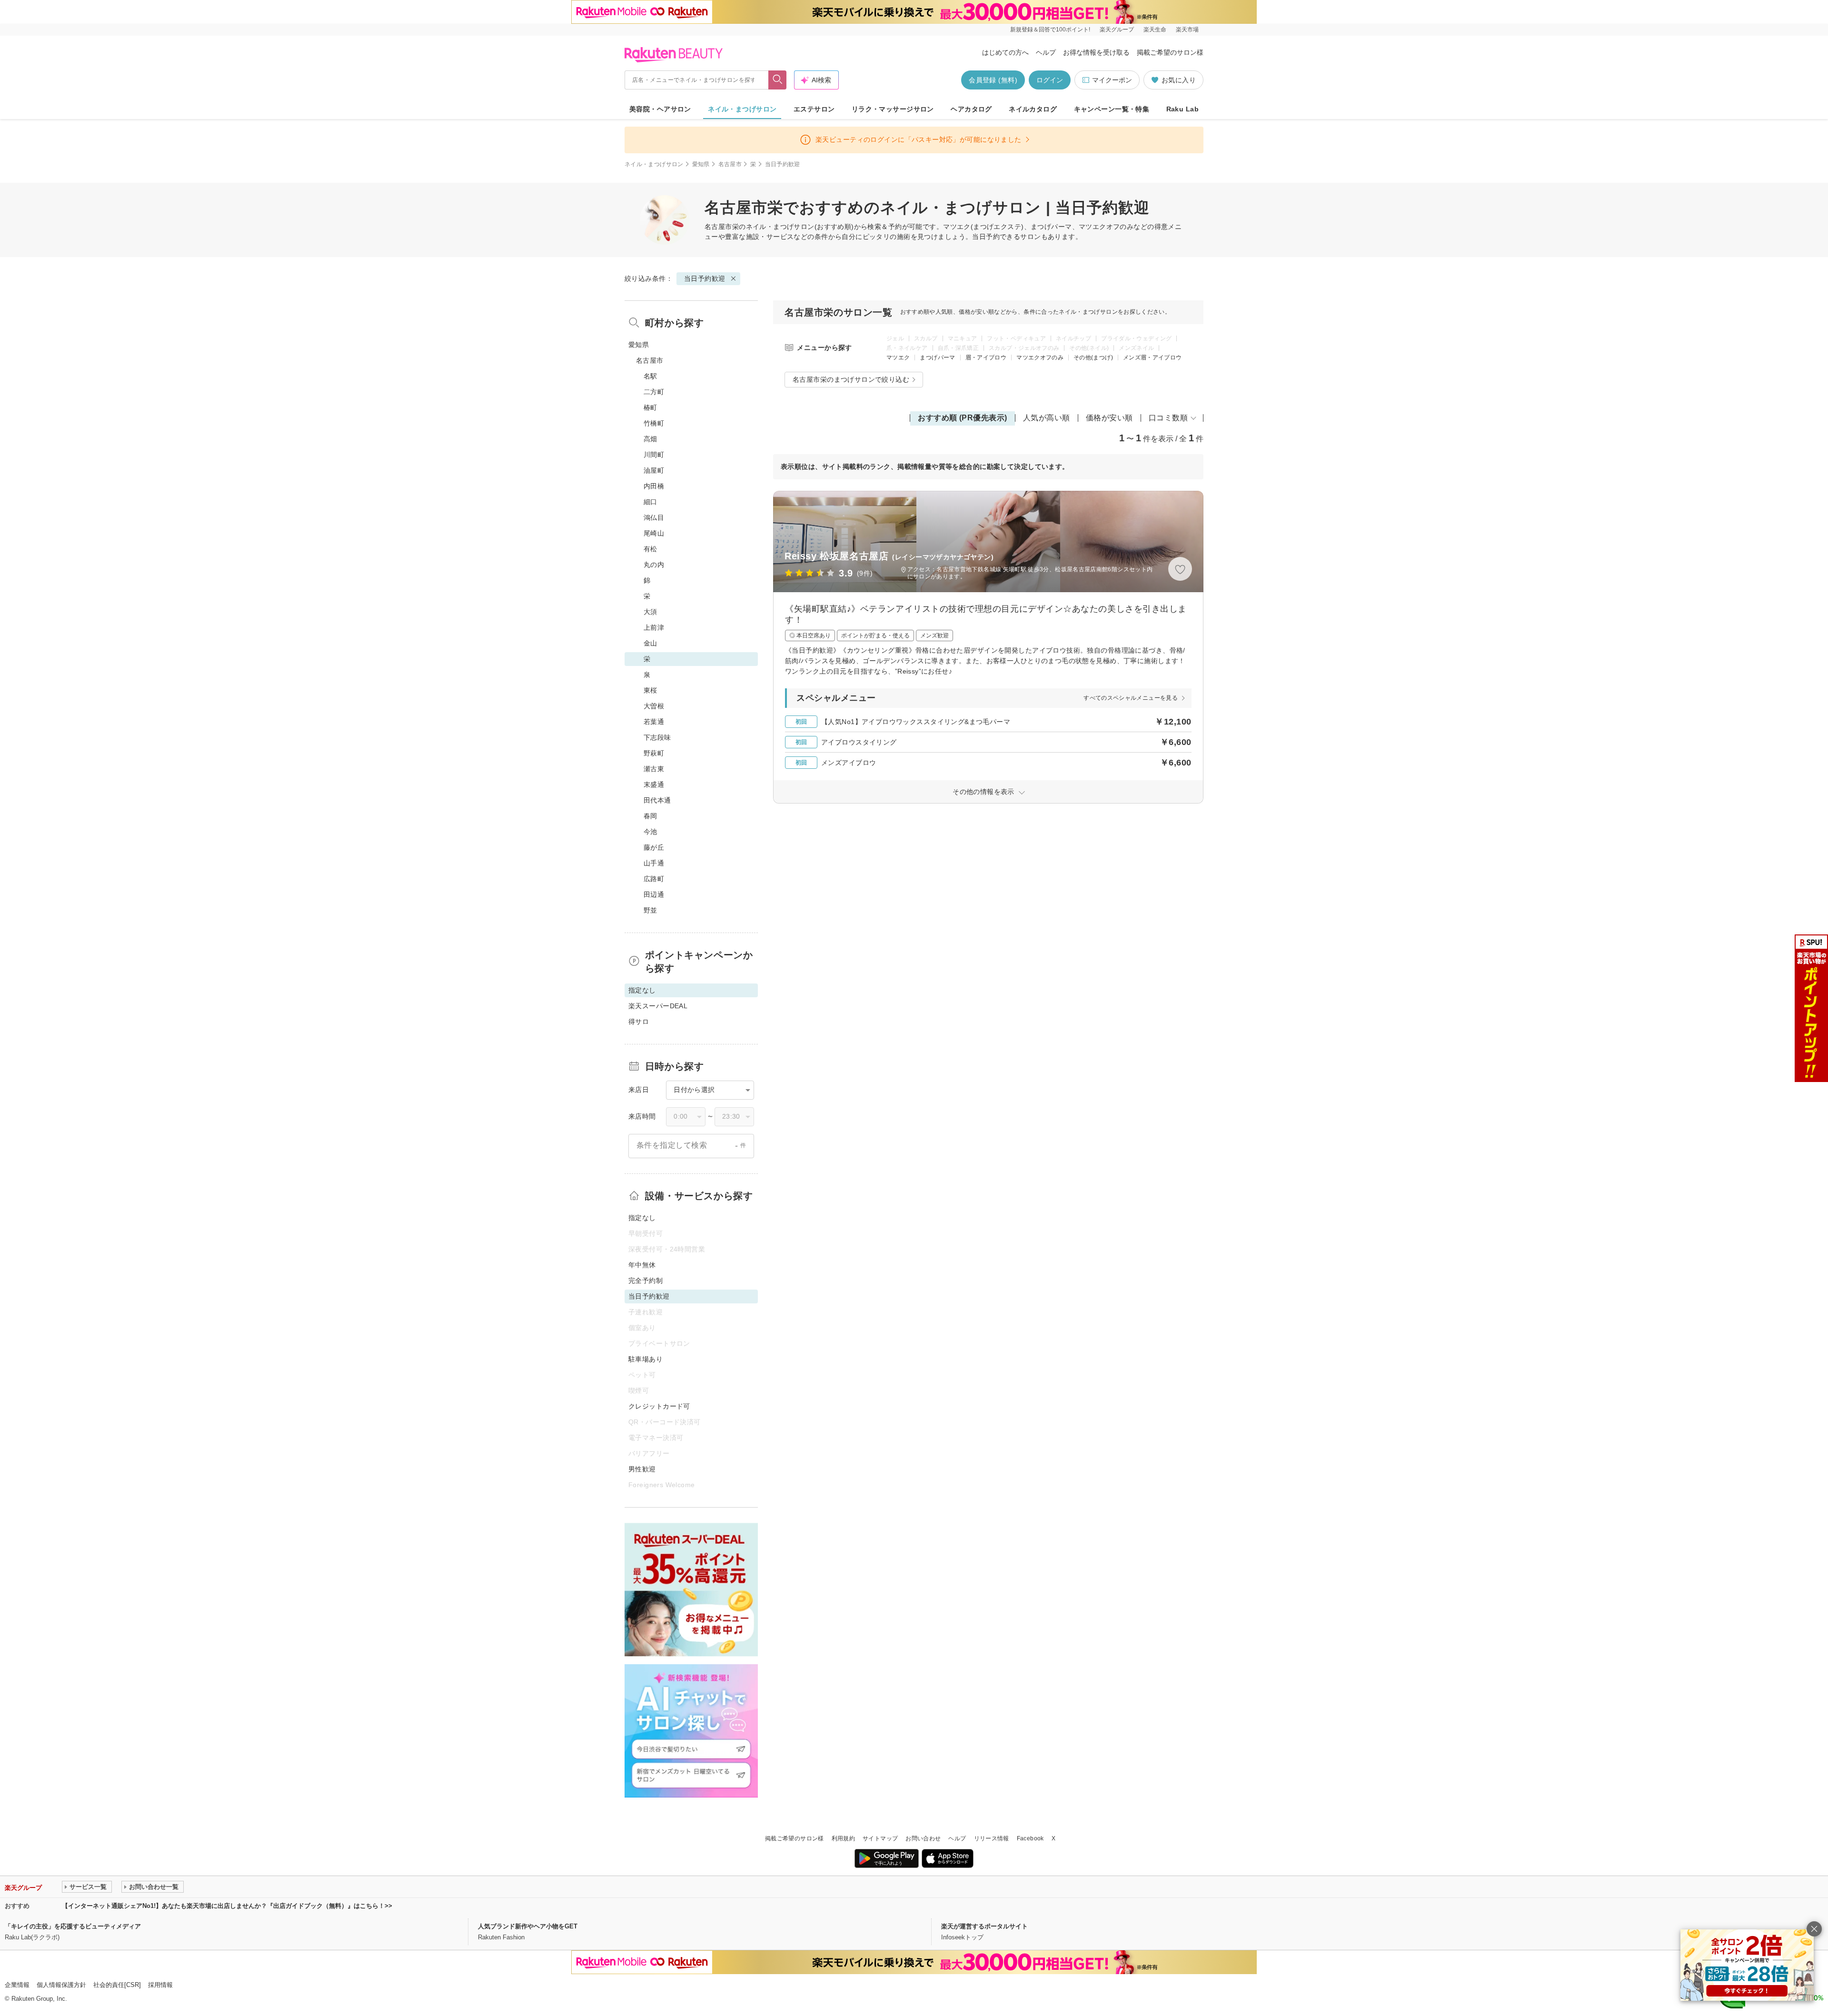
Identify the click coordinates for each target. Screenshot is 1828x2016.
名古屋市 (730, 164)
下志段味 (657, 737)
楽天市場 (1187, 30)
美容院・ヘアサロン (660, 109)
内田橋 (654, 486)
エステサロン (814, 109)
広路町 (654, 879)
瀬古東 (654, 769)
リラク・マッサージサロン (893, 109)
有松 (651, 549)
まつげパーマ (937, 358)
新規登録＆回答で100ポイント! (1050, 30)
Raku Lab (1182, 109)
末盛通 (654, 785)
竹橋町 (654, 423)
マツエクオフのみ (1040, 358)
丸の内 (654, 565)
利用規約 (843, 1838)
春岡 (651, 816)
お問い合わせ (923, 1838)
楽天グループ (1117, 30)
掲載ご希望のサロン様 (1170, 52)
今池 (651, 832)
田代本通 (657, 800)
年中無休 (642, 1265)
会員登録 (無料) (993, 80)
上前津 (654, 627)
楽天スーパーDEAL (658, 1006)
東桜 (651, 690)
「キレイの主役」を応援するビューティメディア (73, 1926)
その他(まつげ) (1093, 358)
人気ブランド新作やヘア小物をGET (528, 1926)
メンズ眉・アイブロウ (1152, 358)
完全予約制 (646, 1281)
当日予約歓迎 (705, 278)
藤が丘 (654, 847)
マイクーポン (1112, 80)
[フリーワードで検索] (778, 80)
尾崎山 (654, 533)
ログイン (1050, 80)
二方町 (654, 392)
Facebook (1030, 1838)
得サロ (639, 1022)
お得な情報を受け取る (1096, 52)
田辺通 (654, 894)
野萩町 (654, 753)
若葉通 (654, 722)
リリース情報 (992, 1838)
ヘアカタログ (971, 109)
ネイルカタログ (1033, 109)
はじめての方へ (1005, 52)
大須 (651, 612)
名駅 (651, 376)
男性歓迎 (642, 1469)
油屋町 (654, 470)
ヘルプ (1046, 52)
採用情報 (160, 1985)
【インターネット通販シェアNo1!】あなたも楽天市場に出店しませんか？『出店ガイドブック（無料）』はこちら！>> (227, 1906)
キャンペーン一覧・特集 (1112, 109)
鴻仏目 (654, 517)
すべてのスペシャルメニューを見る (1131, 698)
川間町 (654, 455)
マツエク (898, 358)
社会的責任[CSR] (117, 1985)
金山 (651, 643)
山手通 (654, 863)
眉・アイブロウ (986, 358)
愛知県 (701, 164)
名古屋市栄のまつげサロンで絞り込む (851, 379)
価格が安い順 (1109, 418)
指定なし (642, 1218)
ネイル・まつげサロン (742, 109)
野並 (651, 910)
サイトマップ (880, 1838)
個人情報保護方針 (61, 1985)
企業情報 (17, 1985)
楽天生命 (1155, 30)
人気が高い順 (1047, 418)
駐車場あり (646, 1359)
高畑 (651, 439)
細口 (651, 502)
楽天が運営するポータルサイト (984, 1926)
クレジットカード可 (659, 1406)
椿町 (651, 407)
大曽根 (654, 706)
